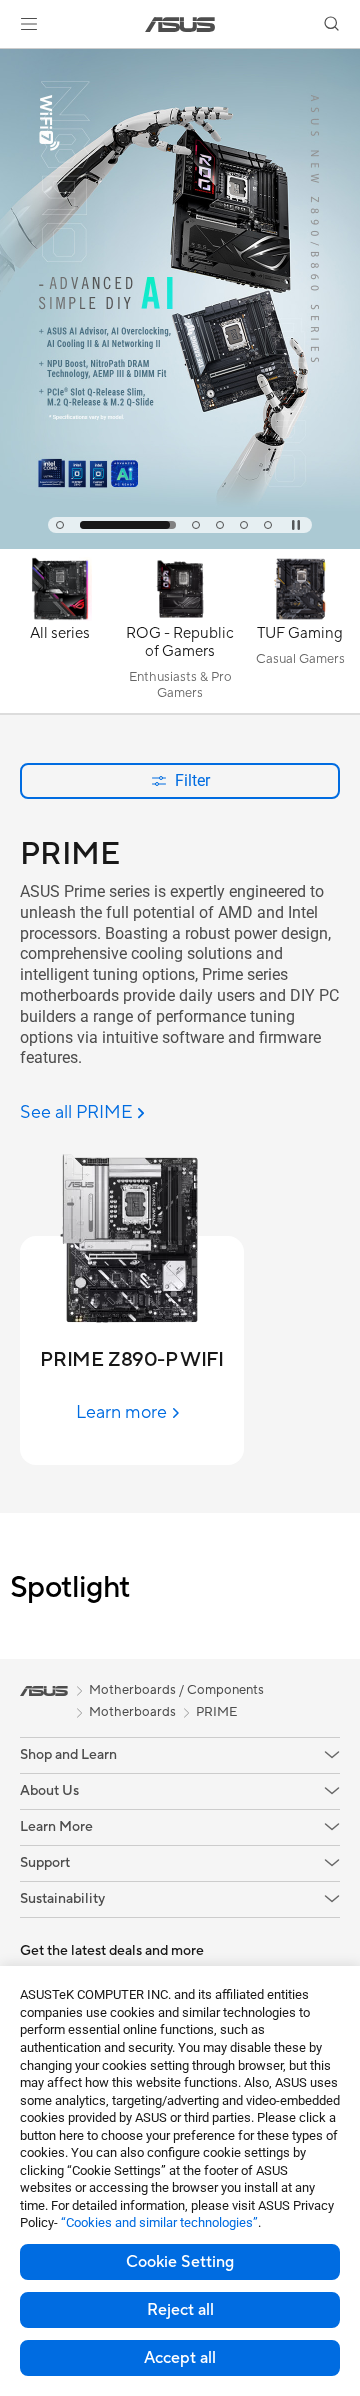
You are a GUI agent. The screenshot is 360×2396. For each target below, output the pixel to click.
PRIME (216, 1712)
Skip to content (12, 61)
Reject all (180, 2310)
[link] (180, 24)
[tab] (60, 525)
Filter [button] (192, 780)
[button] (29, 24)
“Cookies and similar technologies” (159, 2222)
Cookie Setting (180, 2262)
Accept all (180, 2358)
